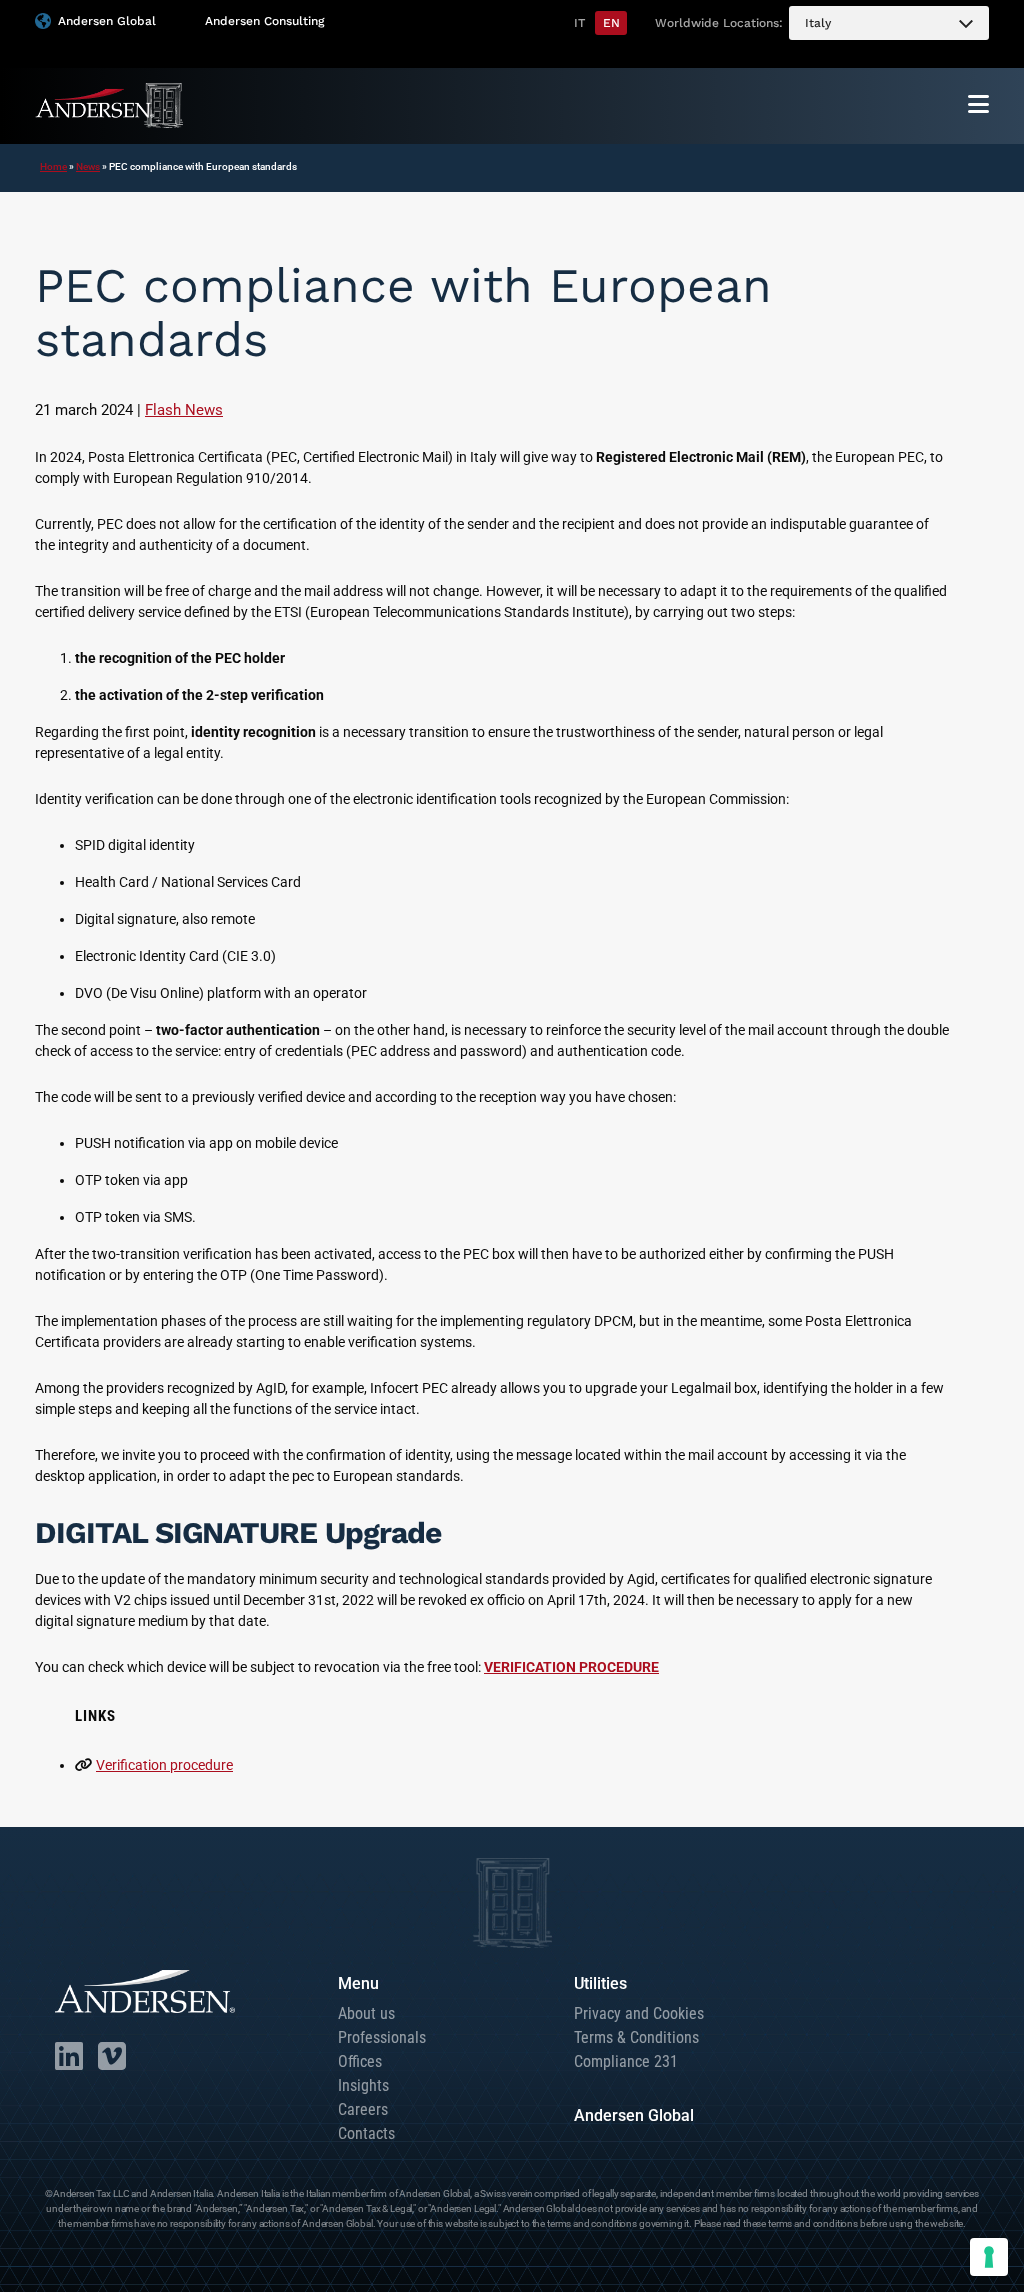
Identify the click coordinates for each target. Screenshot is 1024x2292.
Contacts (366, 2133)
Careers (363, 2109)
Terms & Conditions (636, 2037)
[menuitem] (889, 23)
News (88, 166)
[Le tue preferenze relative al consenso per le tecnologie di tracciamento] (989, 2257)
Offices (360, 2061)
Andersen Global (107, 21)
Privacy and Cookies (639, 2013)
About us (366, 2013)
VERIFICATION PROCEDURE (571, 1667)
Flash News (184, 410)
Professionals (382, 2037)
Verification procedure (164, 1765)
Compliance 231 (626, 2061)
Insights (363, 2085)
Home (53, 166)
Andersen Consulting (264, 21)
